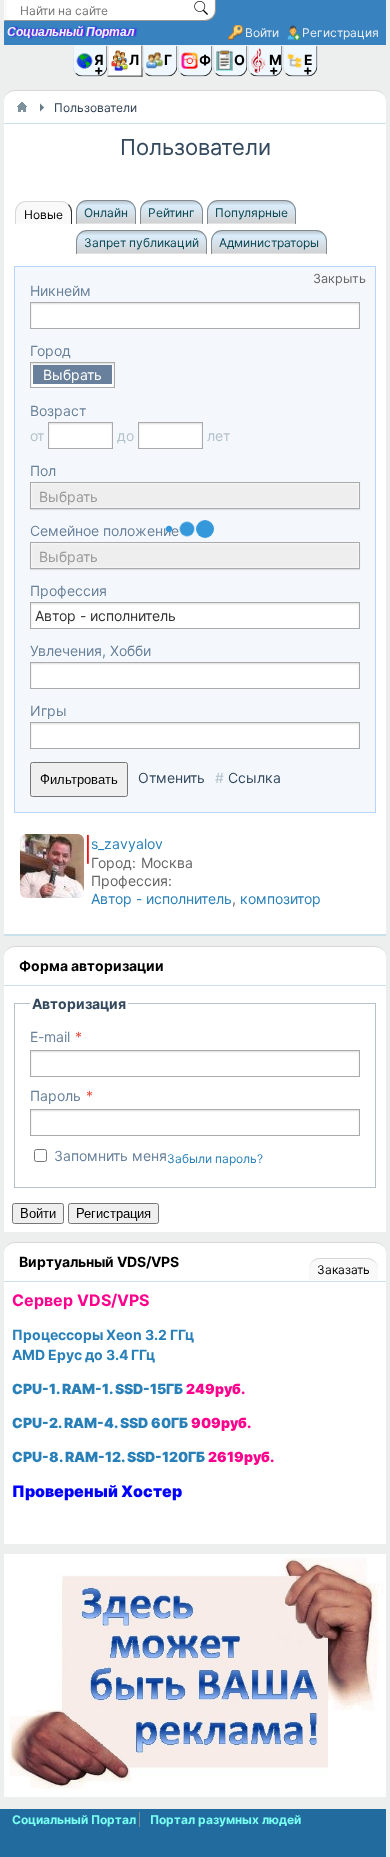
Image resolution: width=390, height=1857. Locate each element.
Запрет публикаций (141, 242)
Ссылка (254, 777)
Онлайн (106, 212)
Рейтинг (171, 212)
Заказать (343, 1269)
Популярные (251, 212)
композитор (280, 898)
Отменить (171, 777)
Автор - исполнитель (161, 898)
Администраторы (269, 242)
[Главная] (22, 107)
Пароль (55, 1095)
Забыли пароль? (215, 1158)
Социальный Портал (70, 32)
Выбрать (72, 374)
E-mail (50, 1036)
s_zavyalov (127, 843)
